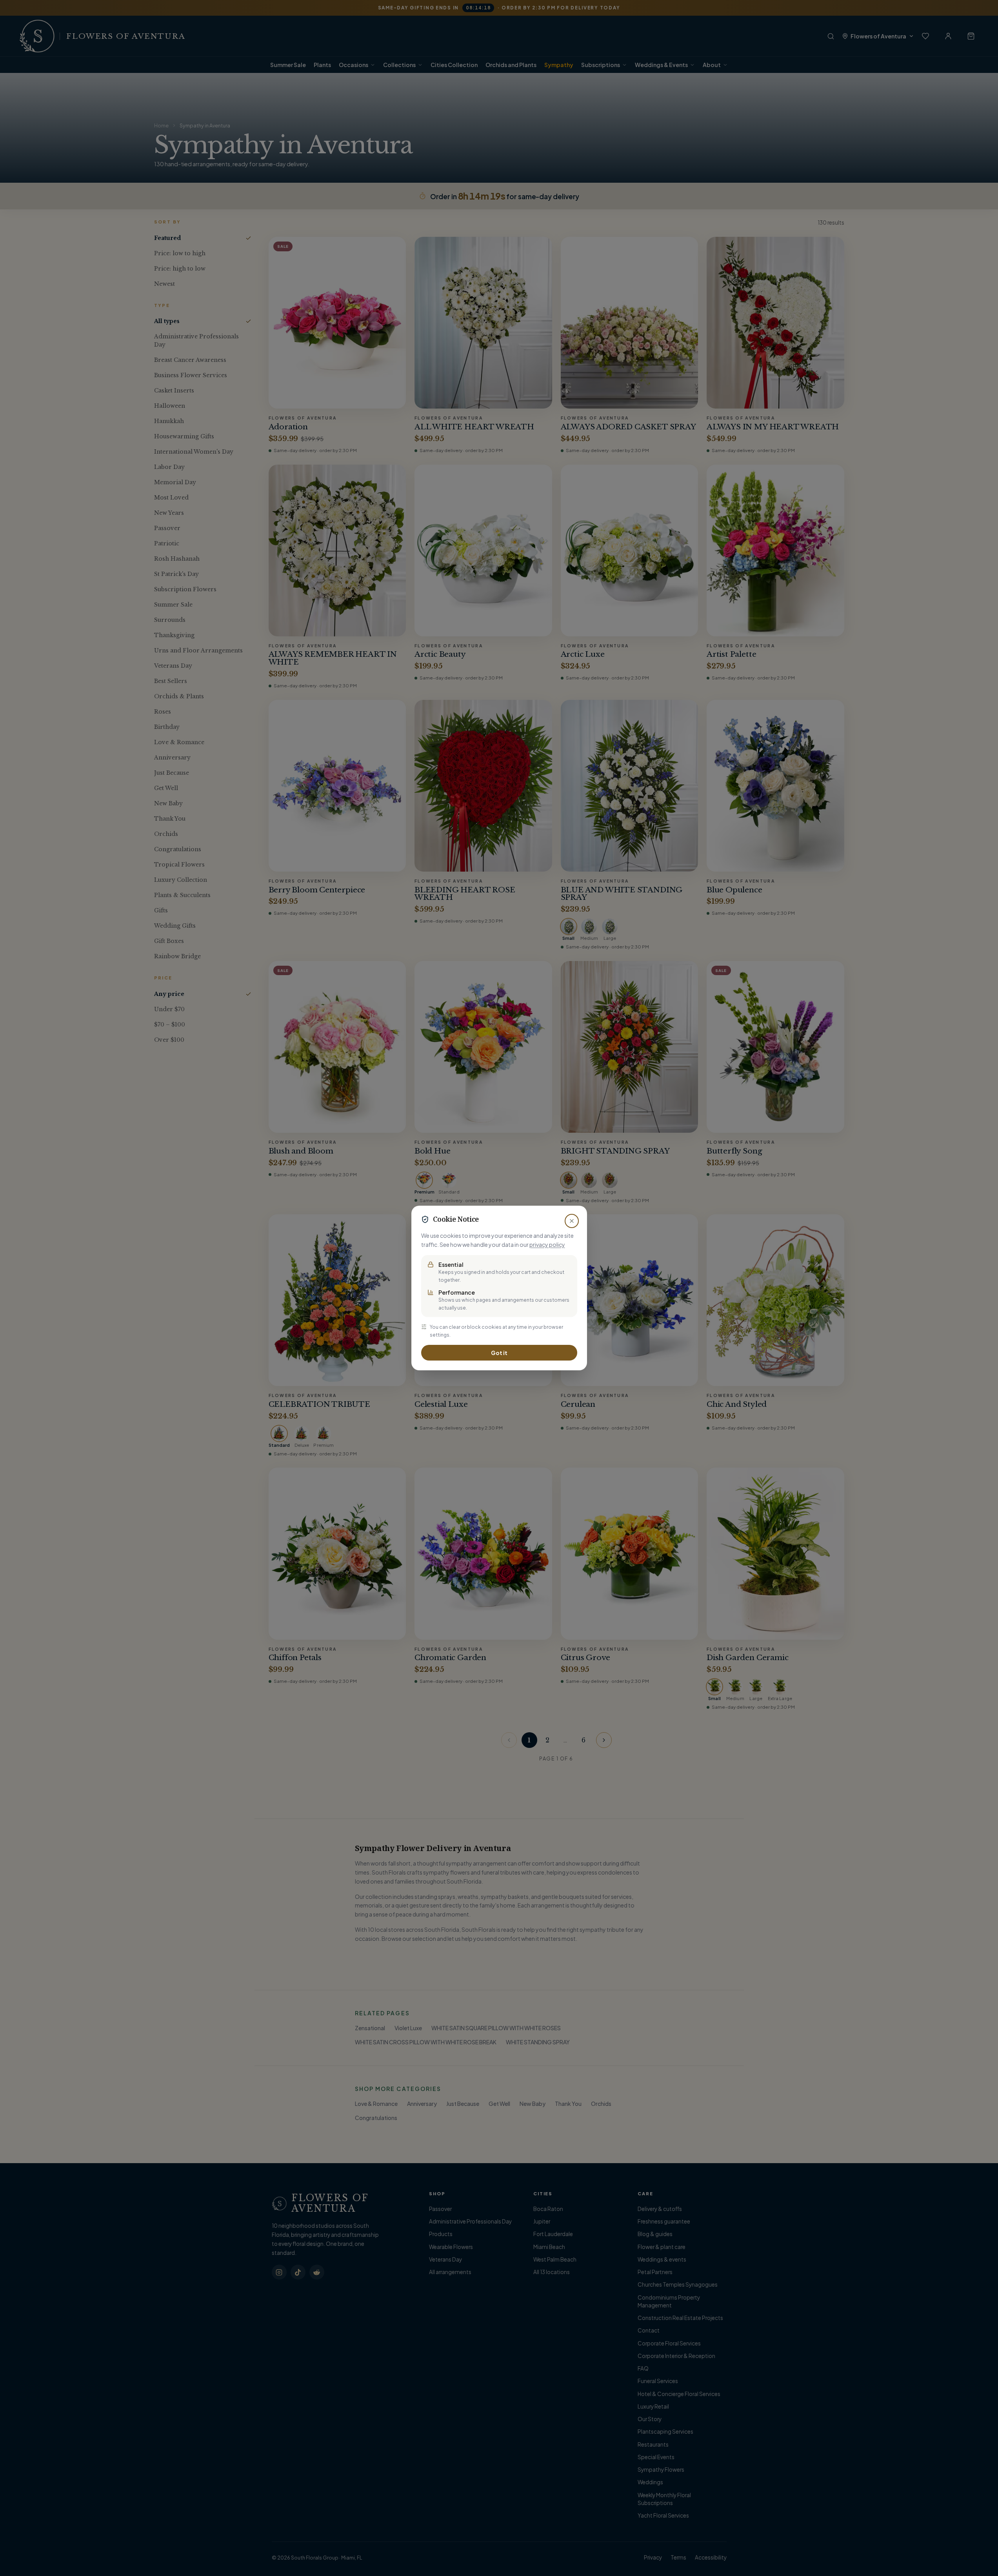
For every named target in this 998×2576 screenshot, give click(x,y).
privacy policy (547, 1244)
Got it (499, 1353)
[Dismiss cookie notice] (572, 1221)
